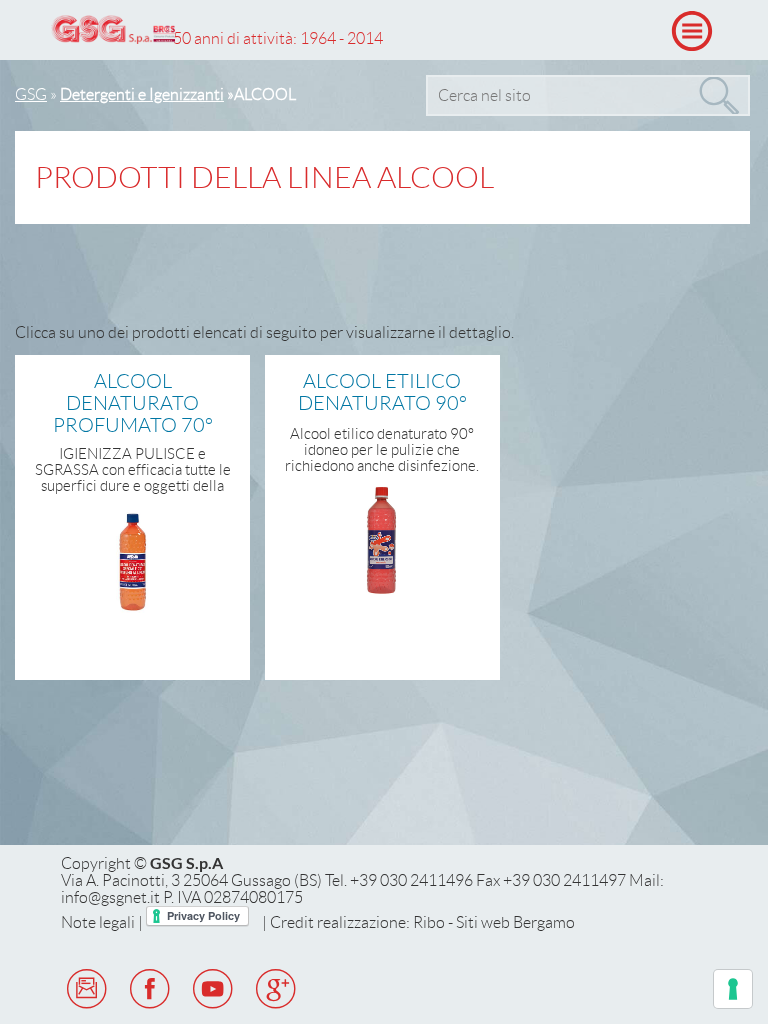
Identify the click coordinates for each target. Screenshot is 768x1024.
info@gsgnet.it (110, 897)
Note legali (98, 922)
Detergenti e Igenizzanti (142, 94)
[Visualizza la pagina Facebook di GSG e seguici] (154, 1007)
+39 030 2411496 (411, 880)
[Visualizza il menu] (692, 31)
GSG (31, 94)
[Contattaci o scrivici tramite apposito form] (91, 1007)
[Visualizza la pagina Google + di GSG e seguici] (280, 1007)
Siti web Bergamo (515, 922)
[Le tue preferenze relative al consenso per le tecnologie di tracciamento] (733, 989)
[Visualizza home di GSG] (113, 32)
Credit (292, 922)
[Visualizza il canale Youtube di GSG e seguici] (217, 1007)
